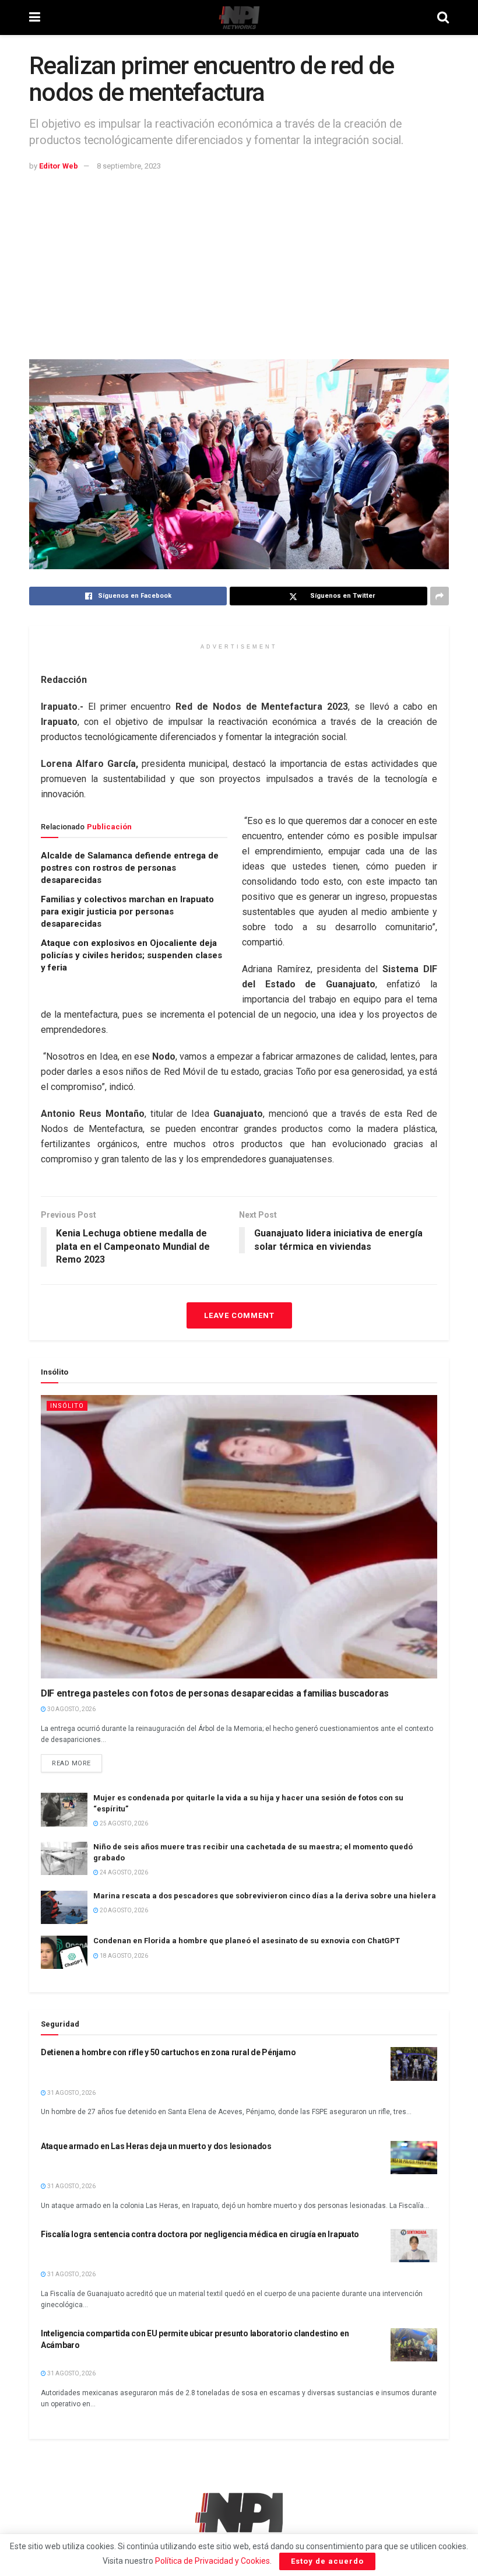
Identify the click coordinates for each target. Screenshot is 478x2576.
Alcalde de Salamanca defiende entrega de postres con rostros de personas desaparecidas (130, 868)
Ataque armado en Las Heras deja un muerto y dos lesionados (156, 2146)
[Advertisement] (239, 260)
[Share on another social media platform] (440, 596)
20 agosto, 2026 (123, 1910)
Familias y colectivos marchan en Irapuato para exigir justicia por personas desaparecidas (127, 912)
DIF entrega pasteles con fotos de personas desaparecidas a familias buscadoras (215, 1693)
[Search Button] (443, 17)
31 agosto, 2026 (71, 2093)
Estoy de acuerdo (327, 2561)
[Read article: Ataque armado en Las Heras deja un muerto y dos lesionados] (414, 2158)
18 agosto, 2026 (123, 1956)
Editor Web (59, 166)
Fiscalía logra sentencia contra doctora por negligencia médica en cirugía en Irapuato (200, 2234)
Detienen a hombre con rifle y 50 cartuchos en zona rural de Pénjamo (168, 2052)
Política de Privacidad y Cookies (212, 2561)
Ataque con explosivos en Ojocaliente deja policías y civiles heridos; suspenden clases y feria (131, 955)
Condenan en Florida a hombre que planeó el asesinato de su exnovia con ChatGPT (247, 1941)
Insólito (67, 1406)
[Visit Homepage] (239, 17)
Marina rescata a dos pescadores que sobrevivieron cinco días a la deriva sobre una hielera (265, 1896)
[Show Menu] (35, 17)
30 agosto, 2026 (71, 1709)
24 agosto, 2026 (123, 1872)
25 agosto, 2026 (123, 1823)
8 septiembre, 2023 (129, 166)
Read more (77, 1761)
